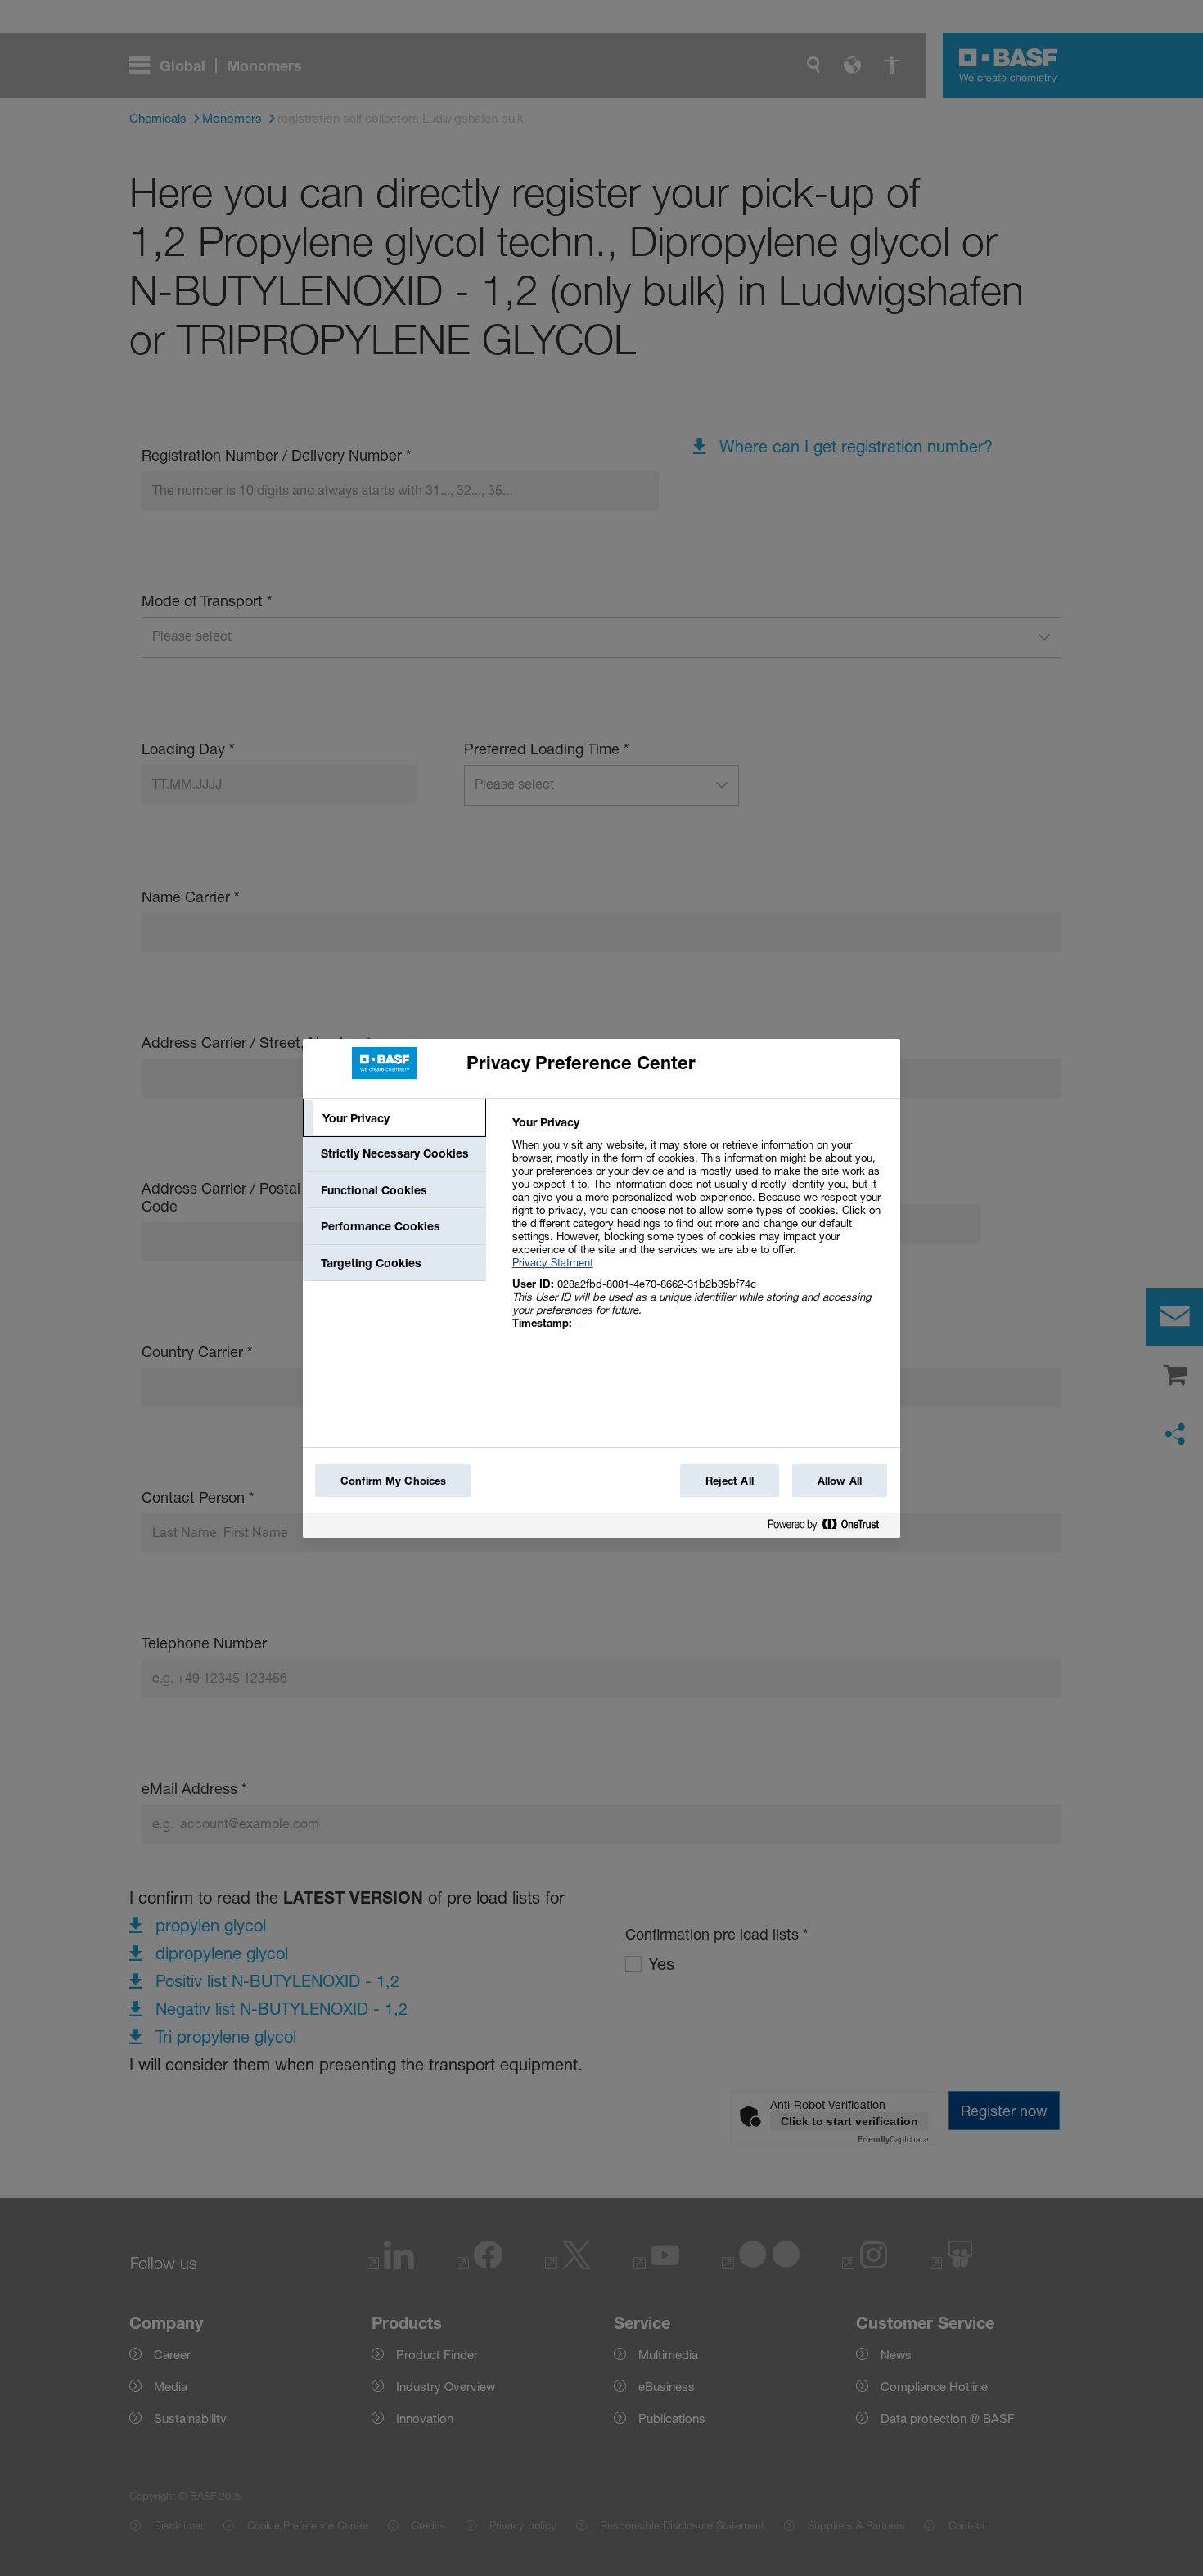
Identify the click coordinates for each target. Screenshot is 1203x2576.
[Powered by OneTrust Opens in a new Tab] (830, 1528)
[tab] (394, 1118)
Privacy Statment (553, 1262)
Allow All (840, 1481)
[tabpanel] (699, 1232)
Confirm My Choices (393, 1481)
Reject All (730, 1481)
